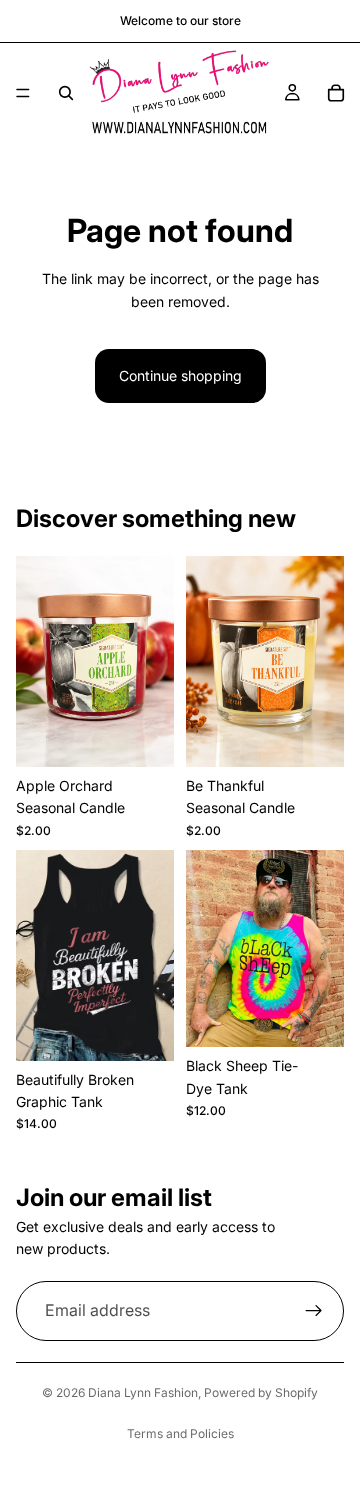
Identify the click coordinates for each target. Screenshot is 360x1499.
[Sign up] (314, 1311)
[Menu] (23, 93)
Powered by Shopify (261, 1392)
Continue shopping (180, 375)
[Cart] (336, 93)
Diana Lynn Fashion (143, 1392)
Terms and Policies (180, 1433)
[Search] (66, 93)
